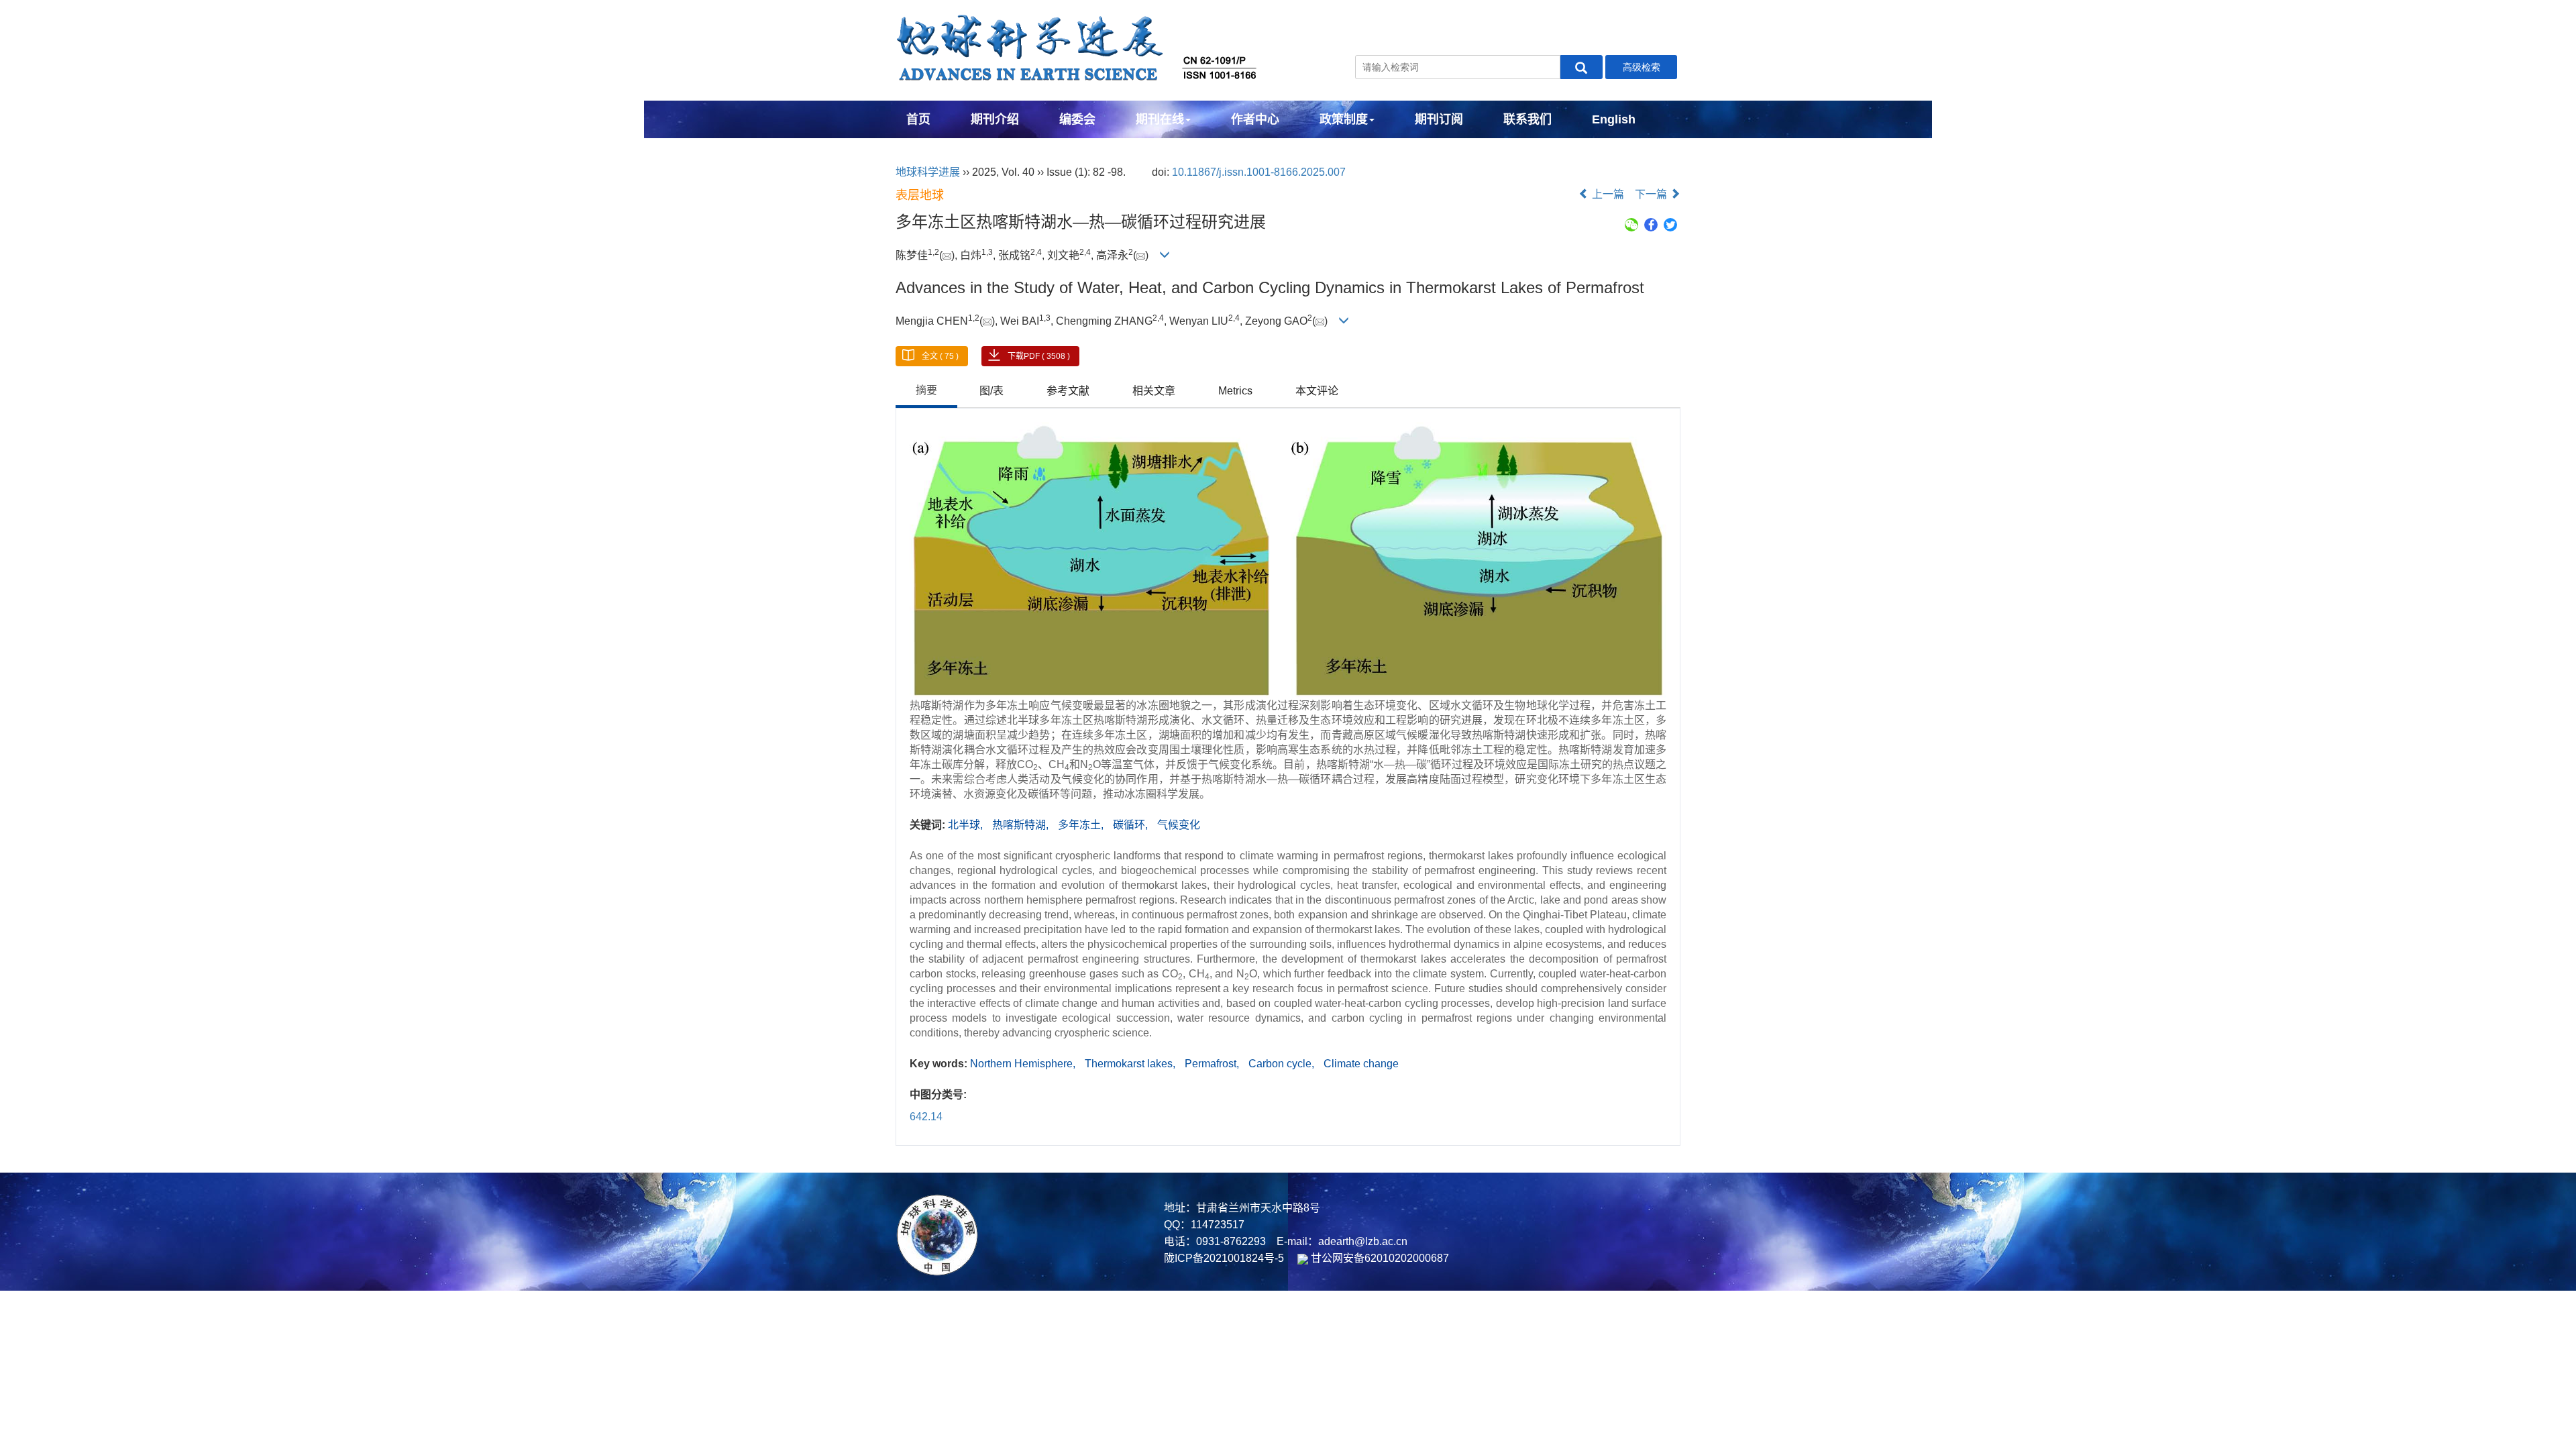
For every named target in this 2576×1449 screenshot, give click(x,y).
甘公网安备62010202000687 (1379, 1258)
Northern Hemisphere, (1024, 1064)
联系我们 (1527, 119)
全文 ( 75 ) (940, 356)
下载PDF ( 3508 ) (1039, 356)
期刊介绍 (995, 119)
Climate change (1361, 1064)
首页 (918, 119)
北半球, (967, 825)
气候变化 (1179, 825)
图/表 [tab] (991, 391)
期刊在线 (1160, 119)
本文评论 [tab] (1317, 391)
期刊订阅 (1439, 119)
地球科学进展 (928, 172)
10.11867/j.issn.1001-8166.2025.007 (1259, 172)
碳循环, (1132, 825)
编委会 (1077, 119)
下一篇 (1652, 194)
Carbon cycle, (1283, 1064)
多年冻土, (1082, 825)
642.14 (926, 1117)
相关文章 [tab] (1154, 391)
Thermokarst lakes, (1131, 1064)
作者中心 (1255, 119)
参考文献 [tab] (1068, 391)
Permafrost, (1213, 1064)
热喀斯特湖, (1022, 825)
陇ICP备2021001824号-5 (1224, 1258)
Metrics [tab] (1235, 391)
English (1614, 119)
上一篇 (1607, 194)
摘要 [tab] (926, 390)
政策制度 (1344, 119)
